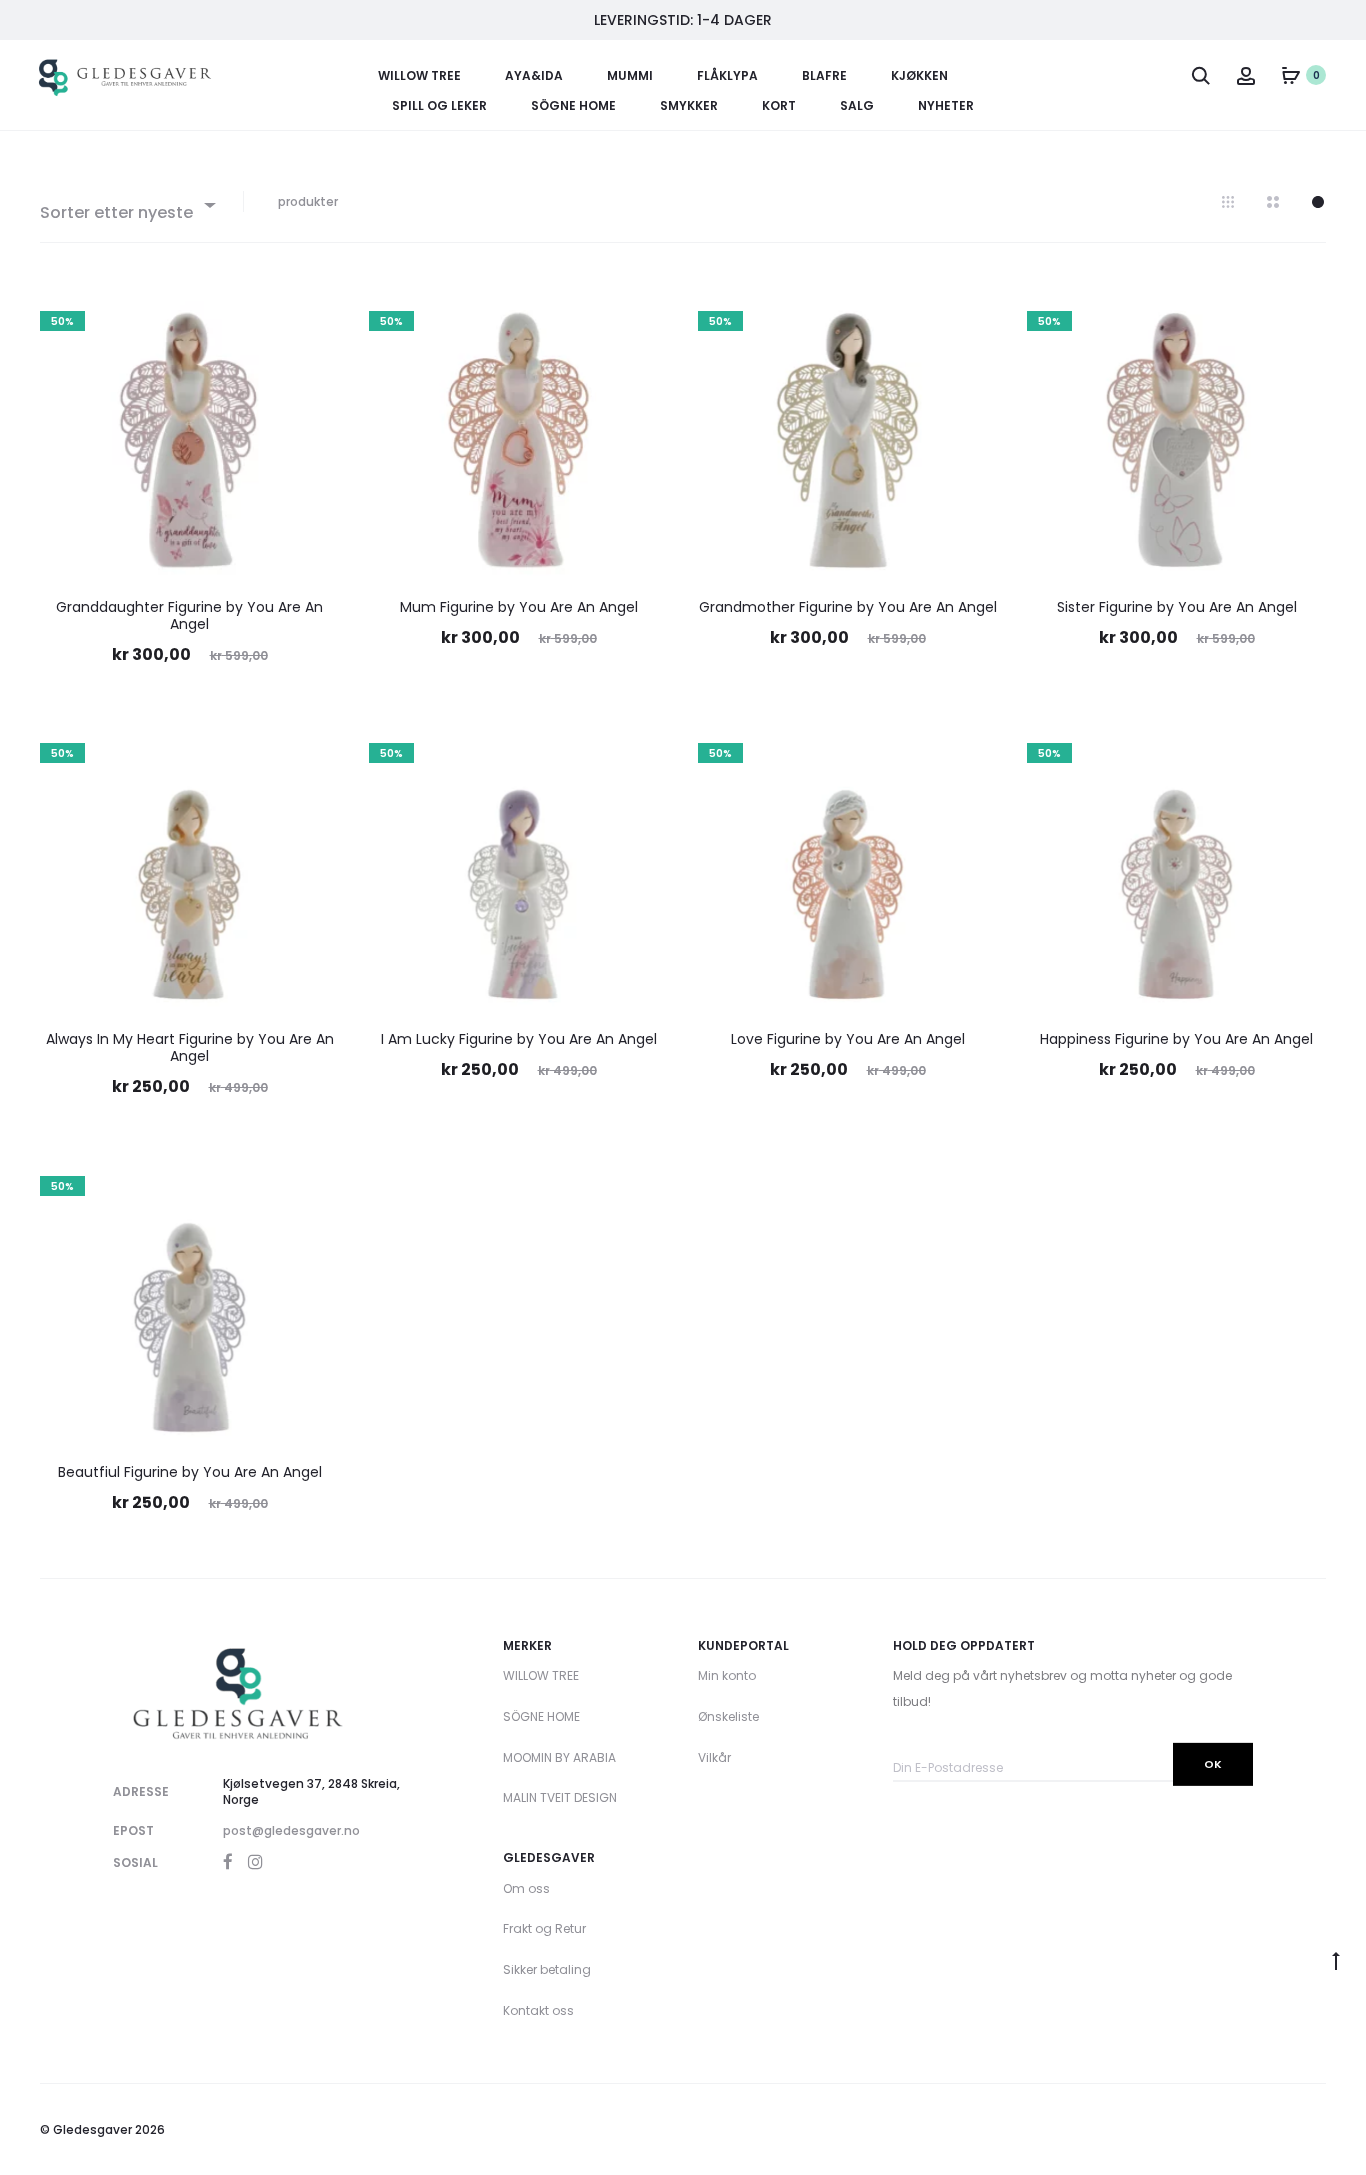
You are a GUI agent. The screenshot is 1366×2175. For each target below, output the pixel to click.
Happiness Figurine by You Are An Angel (1176, 1039)
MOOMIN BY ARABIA (559, 1757)
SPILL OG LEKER (439, 105)
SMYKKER (689, 105)
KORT (779, 105)
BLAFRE (824, 75)
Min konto (727, 1675)
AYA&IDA (534, 75)
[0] (1291, 75)
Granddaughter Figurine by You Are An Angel (189, 615)
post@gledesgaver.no (291, 1830)
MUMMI (630, 75)
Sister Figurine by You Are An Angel (1177, 607)
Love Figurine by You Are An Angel (848, 1039)
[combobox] (126, 204)
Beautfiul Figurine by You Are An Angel (190, 1472)
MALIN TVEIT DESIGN (560, 1797)
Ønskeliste (728, 1716)
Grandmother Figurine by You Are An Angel (848, 607)
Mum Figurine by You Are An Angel (519, 607)
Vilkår (714, 1757)
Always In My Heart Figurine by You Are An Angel (190, 1047)
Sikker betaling (547, 1969)
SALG (857, 105)
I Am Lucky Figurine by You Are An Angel (519, 1039)
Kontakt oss (538, 2010)
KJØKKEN (919, 75)
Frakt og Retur (544, 1928)
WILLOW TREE (419, 75)
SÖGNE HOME (573, 105)
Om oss (526, 1888)
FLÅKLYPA (727, 75)
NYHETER (946, 105)
